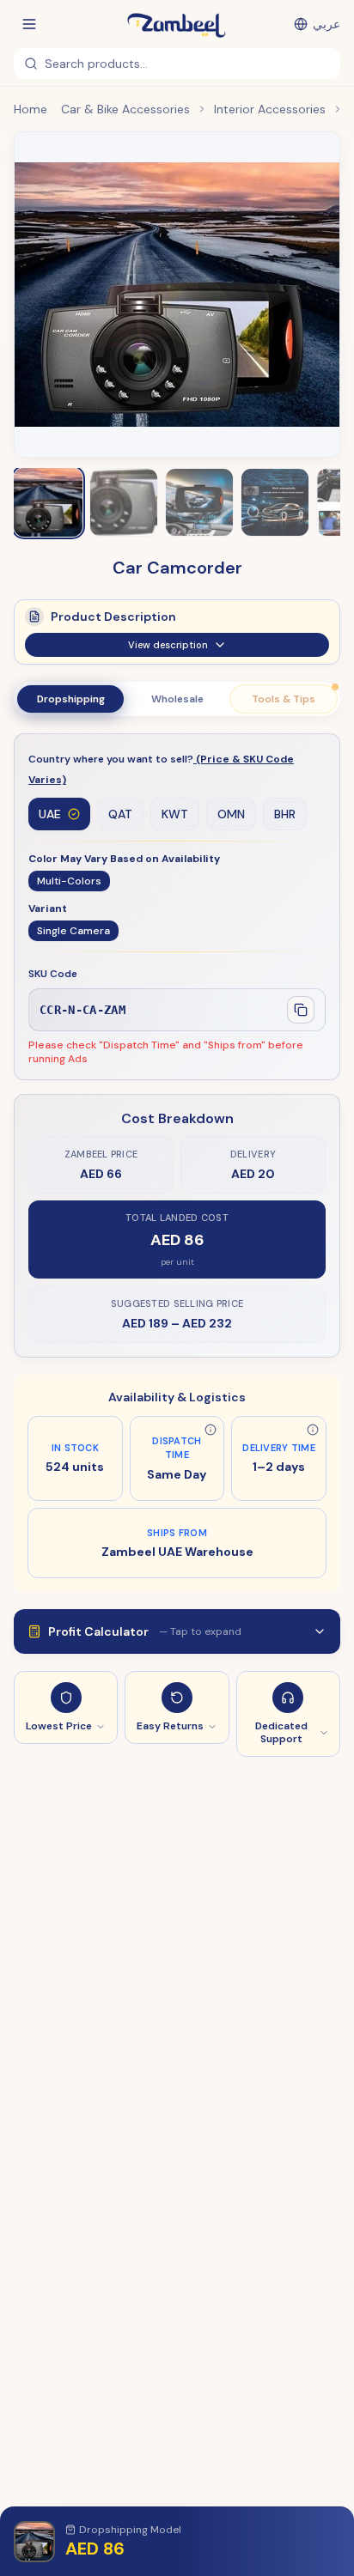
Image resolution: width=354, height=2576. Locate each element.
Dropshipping (71, 699)
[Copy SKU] (301, 1010)
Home (31, 109)
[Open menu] (29, 24)
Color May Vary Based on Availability (124, 859)
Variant (48, 908)
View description (168, 645)
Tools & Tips (284, 699)
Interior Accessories (270, 109)
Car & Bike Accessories (125, 109)
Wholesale (177, 699)
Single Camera (73, 931)
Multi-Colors (69, 881)
